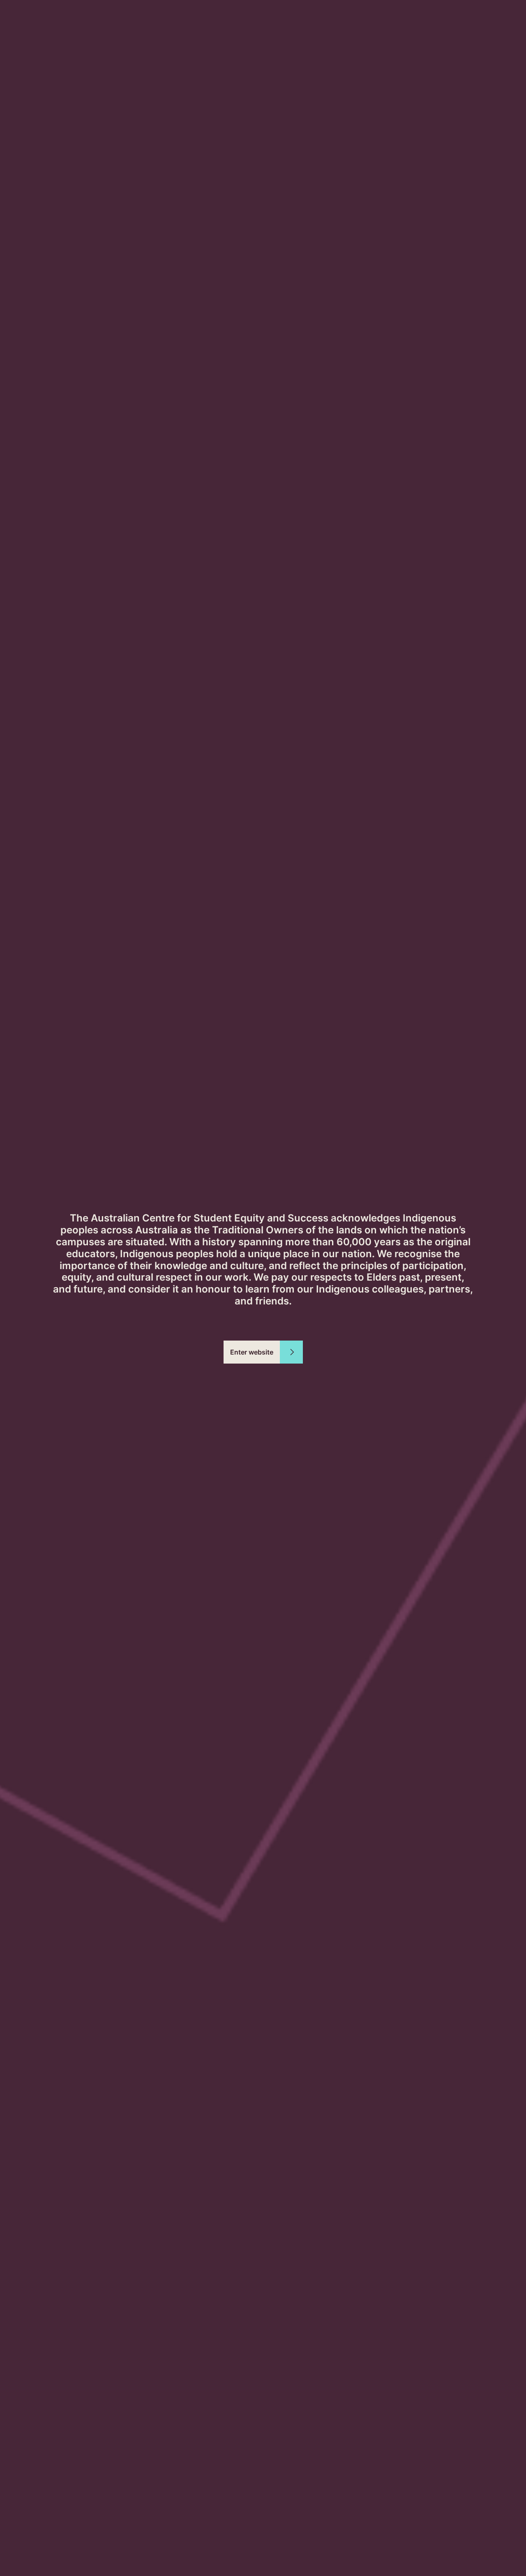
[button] (263, 1352)
